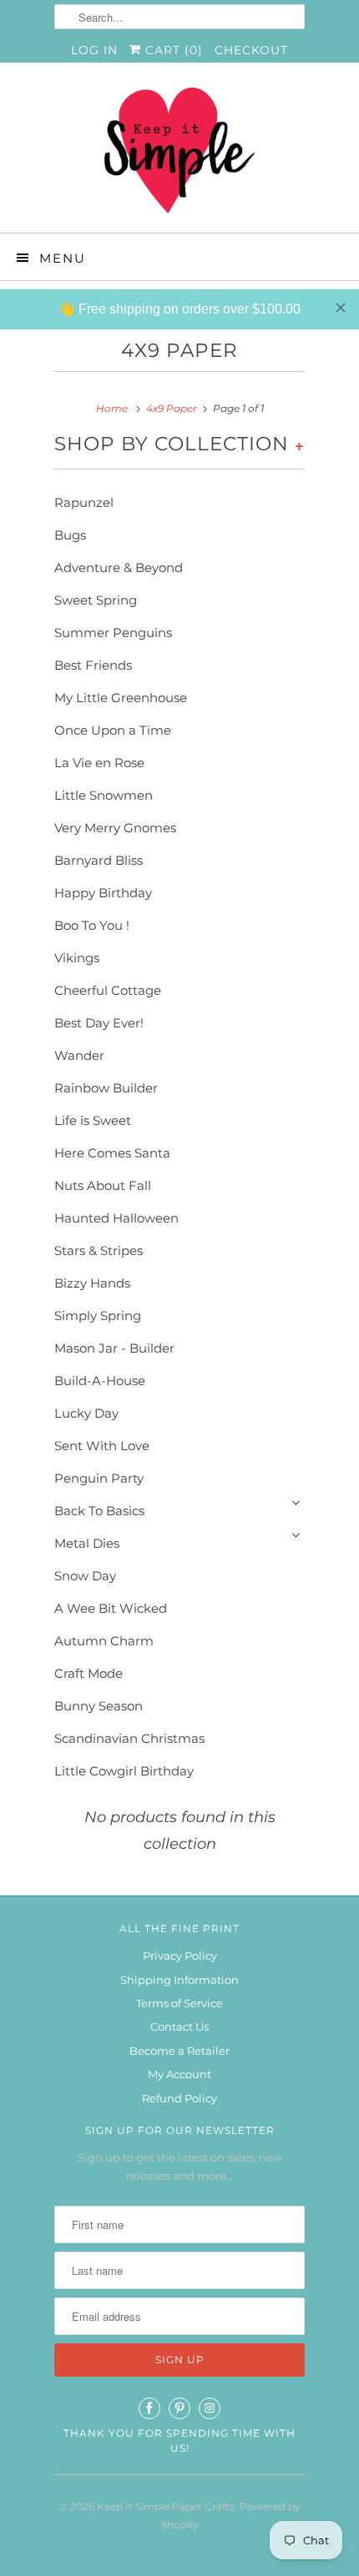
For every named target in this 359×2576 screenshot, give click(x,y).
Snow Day (85, 1576)
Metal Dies (87, 1543)
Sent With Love (102, 1446)
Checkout (251, 50)
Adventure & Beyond (119, 567)
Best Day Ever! (99, 1023)
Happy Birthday (103, 893)
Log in (94, 50)
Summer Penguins (113, 633)
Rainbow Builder (106, 1088)
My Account (179, 2074)
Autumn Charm (104, 1641)
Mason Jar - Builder (114, 1348)
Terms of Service (179, 2003)
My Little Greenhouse (121, 698)
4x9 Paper (179, 350)
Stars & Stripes (99, 1250)
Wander (79, 1055)
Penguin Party (99, 1478)
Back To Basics (99, 1511)
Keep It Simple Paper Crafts (166, 2506)
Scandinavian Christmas (129, 1738)
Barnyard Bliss (99, 860)
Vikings (77, 958)
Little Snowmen (104, 795)
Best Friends (93, 665)
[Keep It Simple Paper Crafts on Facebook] (149, 2408)
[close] (341, 308)
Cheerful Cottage (108, 990)
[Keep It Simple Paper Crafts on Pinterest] (179, 2408)
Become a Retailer (179, 2051)
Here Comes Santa (112, 1153)
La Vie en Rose (99, 763)
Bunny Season (99, 1706)
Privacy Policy (180, 1956)
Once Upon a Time (113, 730)
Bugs (70, 535)
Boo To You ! (92, 925)
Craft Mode (88, 1673)
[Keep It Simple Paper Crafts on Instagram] (210, 2408)
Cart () (172, 50)
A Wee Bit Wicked (111, 1608)
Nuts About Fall (103, 1185)
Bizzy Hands (92, 1283)
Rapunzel (84, 502)
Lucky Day (86, 1413)
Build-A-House (100, 1381)
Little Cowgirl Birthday (124, 1771)
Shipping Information (179, 1980)
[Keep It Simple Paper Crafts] (179, 154)
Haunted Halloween (116, 1218)
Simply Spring (98, 1316)
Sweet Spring (96, 600)
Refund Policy (179, 2098)
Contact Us (179, 2026)
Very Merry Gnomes (115, 828)
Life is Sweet (93, 1120)
